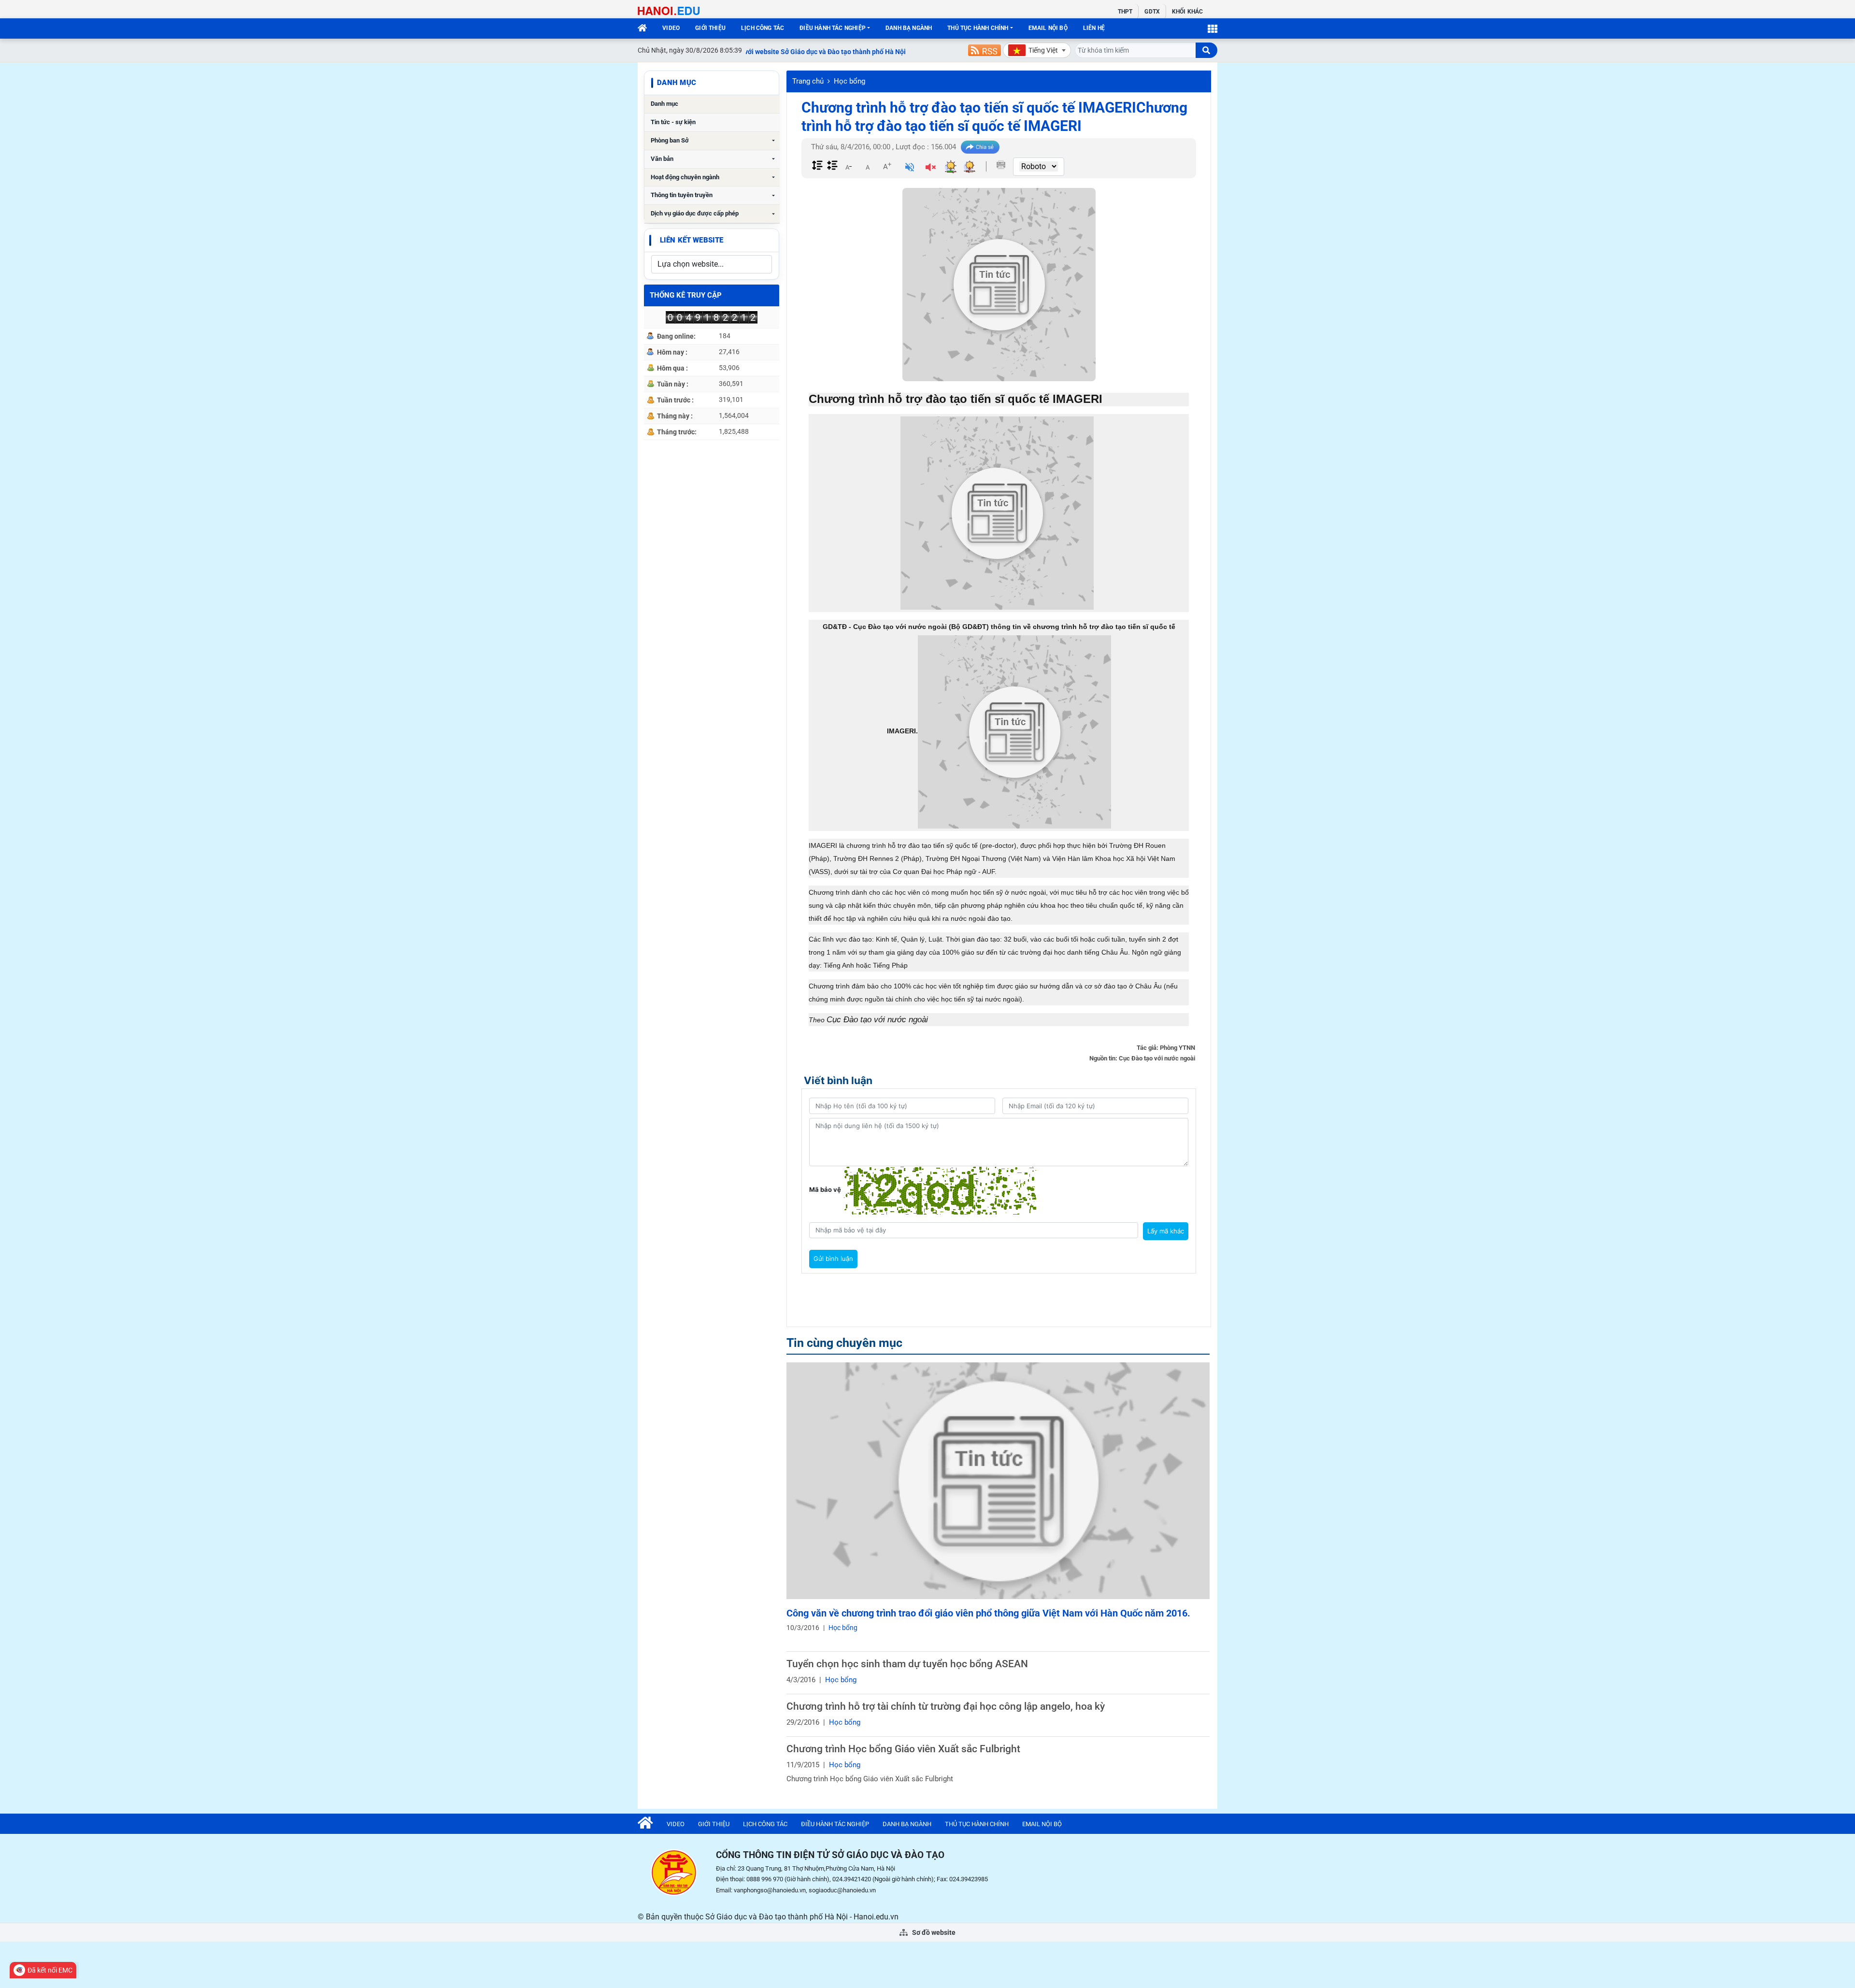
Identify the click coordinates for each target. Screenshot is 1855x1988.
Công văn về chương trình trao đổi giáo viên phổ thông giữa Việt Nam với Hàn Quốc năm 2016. (988, 1613)
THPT (1125, 12)
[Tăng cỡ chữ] (887, 166)
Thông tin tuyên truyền (682, 195)
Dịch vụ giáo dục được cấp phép (695, 213)
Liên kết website (692, 240)
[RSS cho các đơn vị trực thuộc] (985, 50)
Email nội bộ (1048, 28)
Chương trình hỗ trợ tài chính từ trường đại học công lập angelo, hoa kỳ (946, 1706)
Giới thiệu (710, 28)
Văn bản (662, 159)
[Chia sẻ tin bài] (980, 147)
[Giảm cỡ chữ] (848, 166)
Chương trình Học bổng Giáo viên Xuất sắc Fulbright (903, 1749)
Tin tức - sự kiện (673, 122)
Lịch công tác (763, 28)
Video (671, 28)
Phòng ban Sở (670, 140)
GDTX (1152, 12)
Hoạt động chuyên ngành (685, 177)
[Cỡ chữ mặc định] (868, 166)
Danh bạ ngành (909, 28)
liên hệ (1094, 28)
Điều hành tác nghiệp (833, 28)
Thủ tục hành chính (978, 28)
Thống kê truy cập (686, 295)
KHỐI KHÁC (1187, 12)
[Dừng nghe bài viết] (931, 168)
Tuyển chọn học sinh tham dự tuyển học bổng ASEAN (907, 1664)
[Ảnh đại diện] (999, 285)
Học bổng (849, 81)
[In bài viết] (1001, 165)
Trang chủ (808, 81)
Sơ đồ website (933, 1932)
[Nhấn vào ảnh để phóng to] (997, 513)
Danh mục (664, 104)
